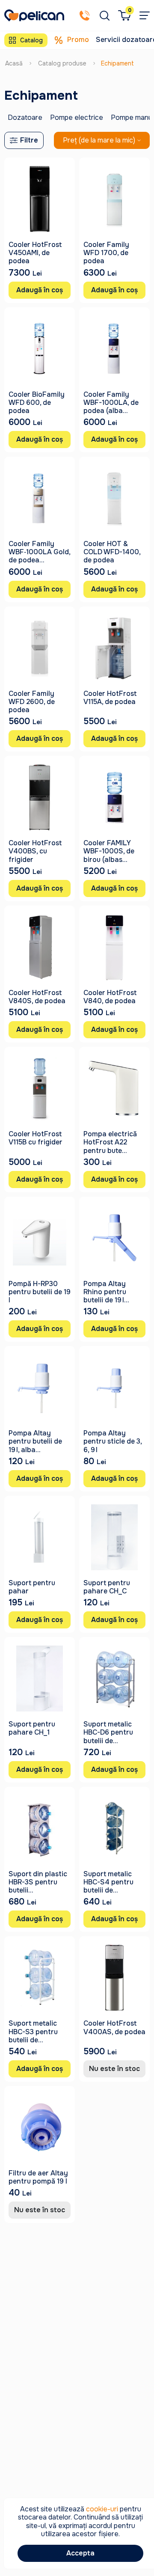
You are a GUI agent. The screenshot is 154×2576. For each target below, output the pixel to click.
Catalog (31, 40)
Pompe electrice (77, 117)
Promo (78, 40)
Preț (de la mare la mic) (99, 140)
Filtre (29, 140)
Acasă (14, 63)
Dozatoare (25, 117)
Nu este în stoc (114, 2069)
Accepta (80, 2553)
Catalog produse (62, 63)
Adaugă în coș (40, 290)
